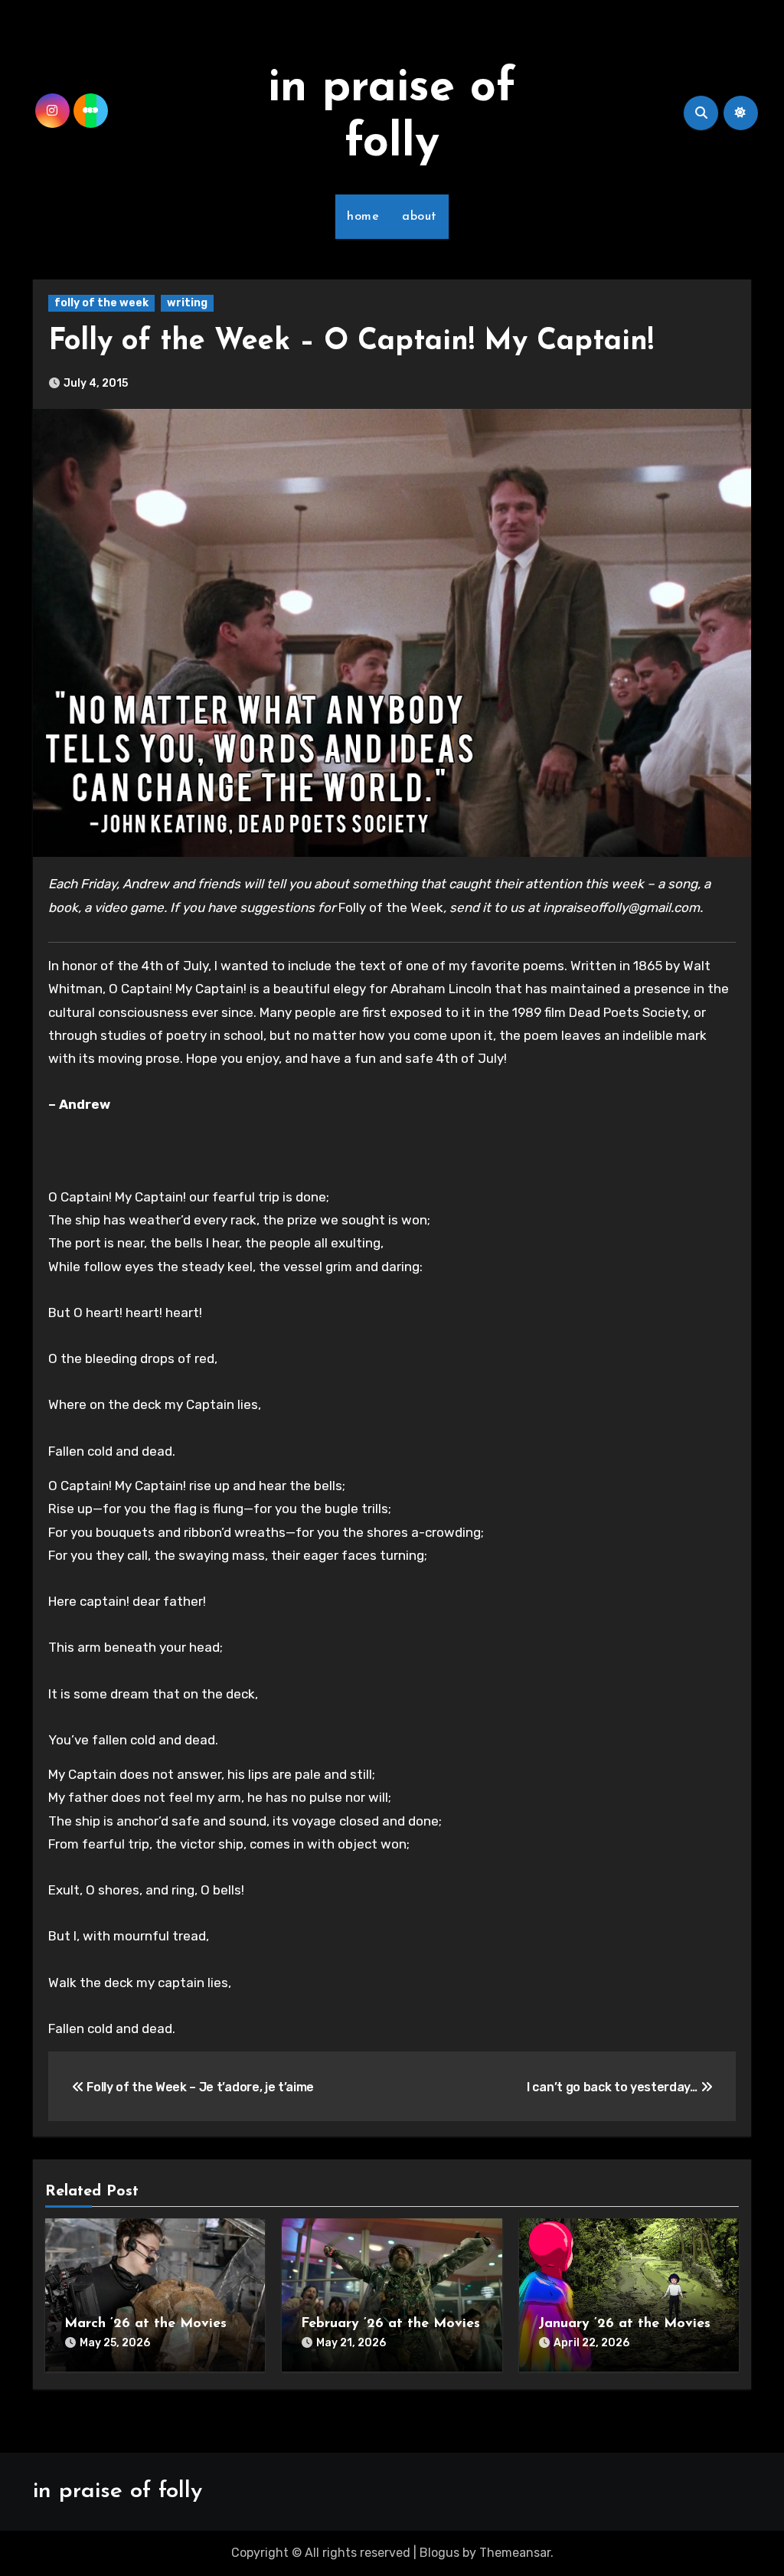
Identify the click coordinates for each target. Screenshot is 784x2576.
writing (187, 303)
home (363, 217)
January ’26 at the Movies (624, 2324)
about (420, 217)
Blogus (439, 2553)
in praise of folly (118, 2491)
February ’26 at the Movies (390, 2324)
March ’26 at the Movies (145, 2324)
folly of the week (101, 303)
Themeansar (515, 2553)
